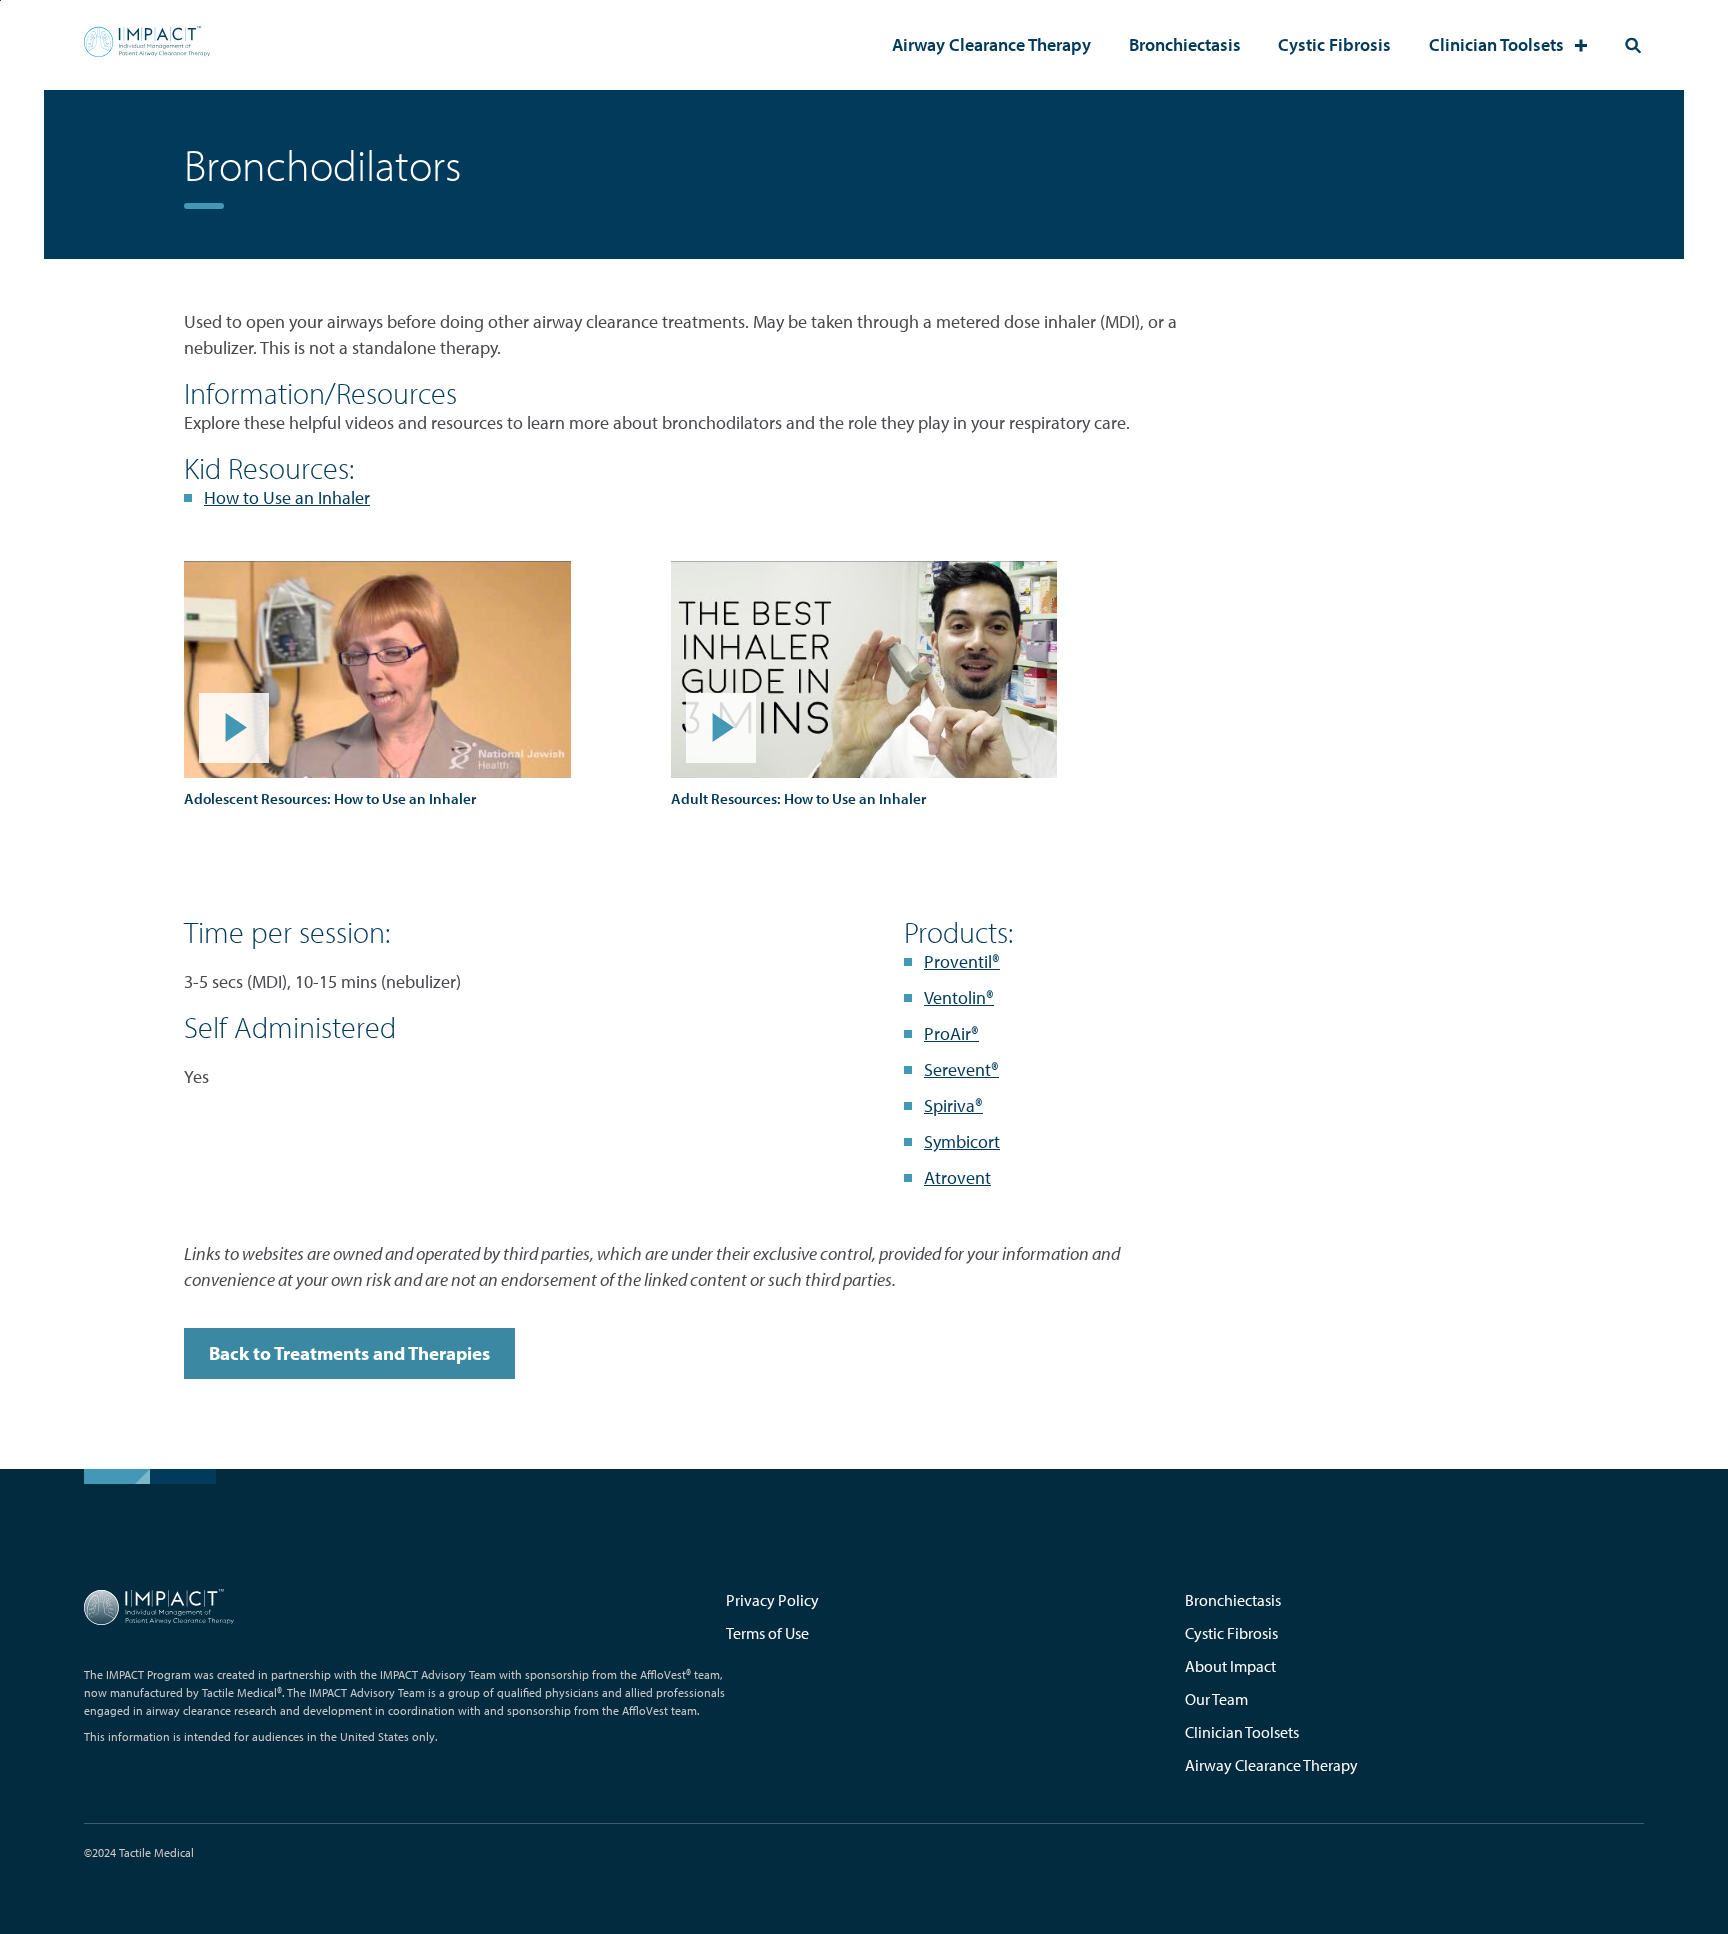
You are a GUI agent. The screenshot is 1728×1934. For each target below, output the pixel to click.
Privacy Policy (772, 1600)
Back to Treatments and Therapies (349, 1353)
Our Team (1216, 1699)
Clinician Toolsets (1496, 44)
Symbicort (962, 1141)
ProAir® (951, 1033)
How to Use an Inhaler (287, 497)
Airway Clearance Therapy (991, 44)
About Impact (1230, 1666)
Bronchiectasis (1185, 44)
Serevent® (961, 1069)
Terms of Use (767, 1633)
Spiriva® (953, 1105)
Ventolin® (959, 997)
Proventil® (962, 961)
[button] (377, 669)
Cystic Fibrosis (1334, 44)
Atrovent (957, 1177)
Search (1633, 45)
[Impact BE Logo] (147, 45)
